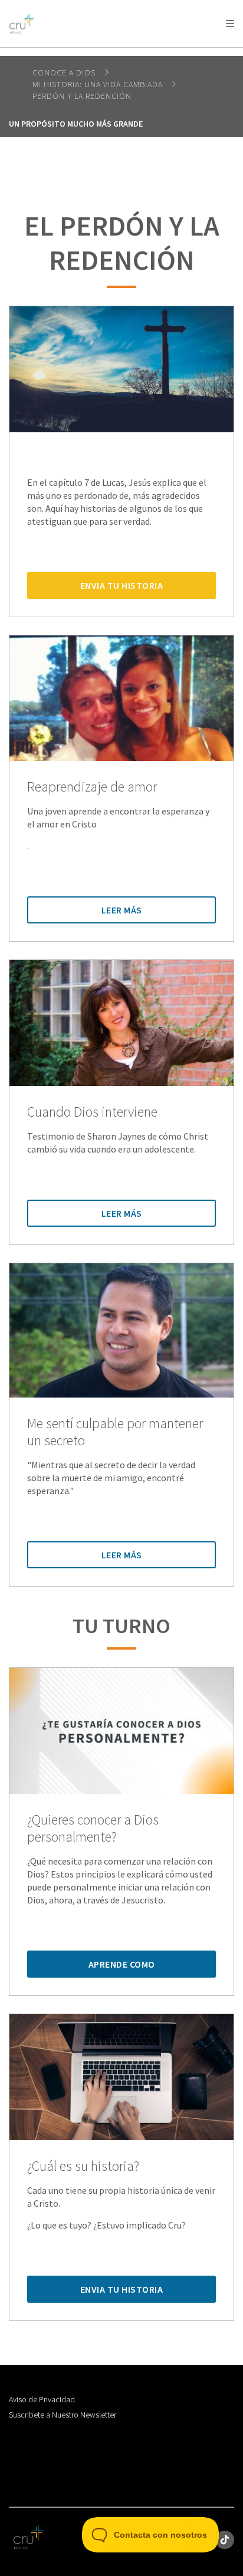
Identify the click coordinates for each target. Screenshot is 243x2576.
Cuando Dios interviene (92, 1112)
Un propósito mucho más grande (76, 124)
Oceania (103, 53)
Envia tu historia (122, 585)
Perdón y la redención (82, 96)
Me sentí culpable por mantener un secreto (115, 1432)
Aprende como (122, 1964)
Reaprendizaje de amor (92, 787)
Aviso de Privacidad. (43, 2399)
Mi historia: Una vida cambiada (99, 84)
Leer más (122, 910)
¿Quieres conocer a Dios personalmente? (93, 1829)
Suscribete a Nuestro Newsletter (63, 2415)
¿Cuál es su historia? (83, 2166)
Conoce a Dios (65, 72)
